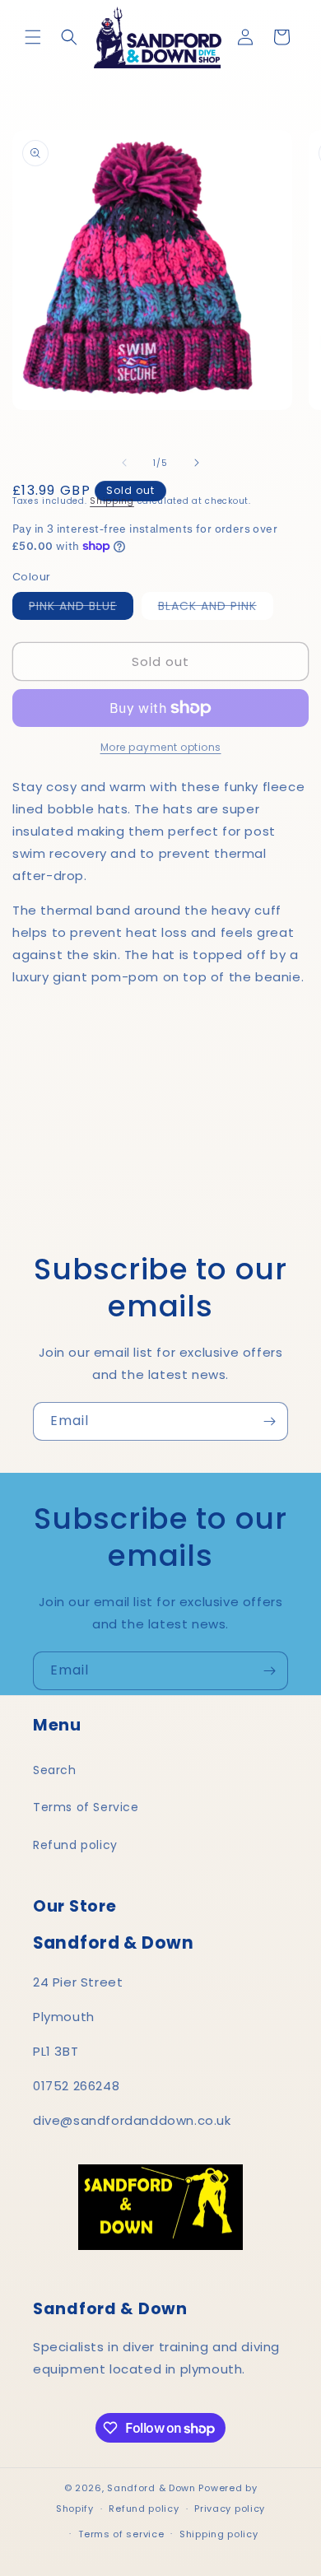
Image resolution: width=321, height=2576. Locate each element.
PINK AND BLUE (81, 608)
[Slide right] (197, 463)
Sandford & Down (151, 2488)
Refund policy (75, 1845)
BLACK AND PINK (216, 608)
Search (55, 1770)
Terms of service (121, 2534)
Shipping (112, 501)
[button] (33, 37)
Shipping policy (219, 2534)
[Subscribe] (269, 1421)
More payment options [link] (161, 747)
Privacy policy (230, 2508)
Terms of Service (86, 1807)
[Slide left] (124, 463)
